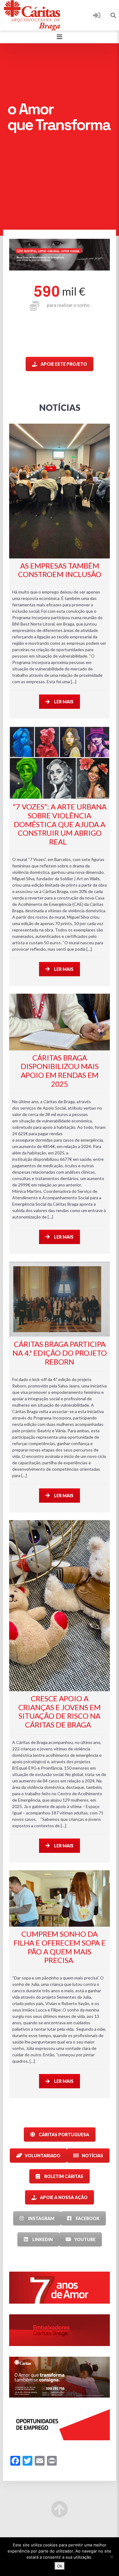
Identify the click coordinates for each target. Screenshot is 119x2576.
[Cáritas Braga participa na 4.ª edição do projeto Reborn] (60, 1299)
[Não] (111, 2557)
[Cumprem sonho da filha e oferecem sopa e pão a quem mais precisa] (60, 1898)
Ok (60, 2566)
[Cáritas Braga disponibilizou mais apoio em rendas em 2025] (60, 1022)
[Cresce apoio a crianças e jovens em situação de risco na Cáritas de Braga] (60, 1606)
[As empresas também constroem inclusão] (60, 491)
